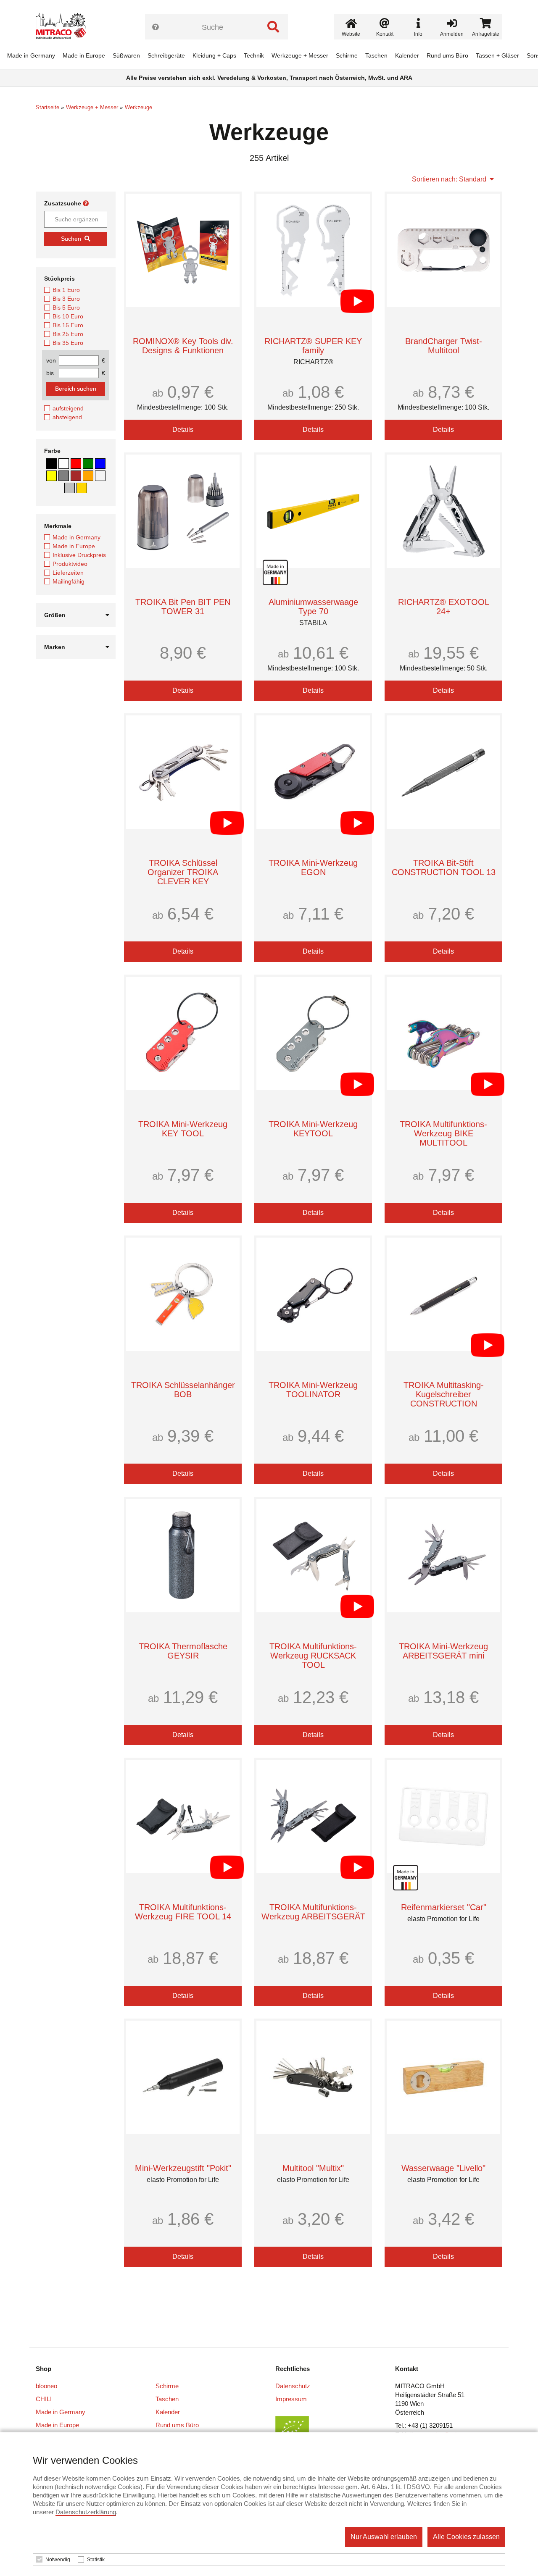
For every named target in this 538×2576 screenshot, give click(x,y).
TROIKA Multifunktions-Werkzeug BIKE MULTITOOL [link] (443, 1133)
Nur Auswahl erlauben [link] (384, 2537)
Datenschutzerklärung (86, 2512)
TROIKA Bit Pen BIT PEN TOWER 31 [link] (183, 607)
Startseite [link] (47, 107)
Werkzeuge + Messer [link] (300, 55)
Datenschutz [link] (293, 2386)
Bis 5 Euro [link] (66, 308)
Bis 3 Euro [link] (66, 299)
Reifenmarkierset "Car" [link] (444, 1907)
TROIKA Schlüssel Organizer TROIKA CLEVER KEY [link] (183, 872)
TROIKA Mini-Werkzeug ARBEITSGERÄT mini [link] (443, 1651)
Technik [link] (254, 55)
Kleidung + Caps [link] (214, 55)
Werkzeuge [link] (138, 107)
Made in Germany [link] (31, 55)
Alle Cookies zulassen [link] (466, 2537)
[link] (64, 27)
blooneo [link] (46, 2386)
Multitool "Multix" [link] (313, 2168)
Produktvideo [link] (70, 564)
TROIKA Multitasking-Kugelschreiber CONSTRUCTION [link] (444, 1394)
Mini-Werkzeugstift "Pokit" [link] (183, 2168)
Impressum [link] (291, 2399)
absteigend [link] (67, 417)
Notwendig (58, 2560)
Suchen (71, 239)
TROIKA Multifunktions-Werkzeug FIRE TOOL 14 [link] (183, 1912)
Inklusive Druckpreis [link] (79, 555)
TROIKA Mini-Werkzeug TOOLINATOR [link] (313, 1390)
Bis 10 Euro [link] (68, 316)
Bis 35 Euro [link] (68, 343)
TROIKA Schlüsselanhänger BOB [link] (183, 1390)
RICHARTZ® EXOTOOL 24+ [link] (444, 607)
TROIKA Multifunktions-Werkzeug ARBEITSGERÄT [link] (313, 1912)
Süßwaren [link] (126, 55)
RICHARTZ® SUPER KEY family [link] (313, 346)
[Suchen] (273, 27)
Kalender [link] (407, 55)
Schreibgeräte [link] (166, 55)
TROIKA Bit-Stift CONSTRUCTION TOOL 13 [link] (444, 867)
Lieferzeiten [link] (68, 573)
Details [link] (183, 430)
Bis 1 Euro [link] (66, 290)
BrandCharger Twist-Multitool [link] (444, 346)
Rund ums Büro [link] (447, 55)
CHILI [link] (44, 2399)
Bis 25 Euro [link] (68, 334)
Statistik (96, 2560)
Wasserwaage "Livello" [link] (443, 2168)
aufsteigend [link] (68, 408)
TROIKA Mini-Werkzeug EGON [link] (313, 867)
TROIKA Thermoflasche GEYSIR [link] (183, 1651)
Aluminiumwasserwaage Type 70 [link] (313, 607)
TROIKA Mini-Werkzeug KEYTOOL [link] (313, 1129)
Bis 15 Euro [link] (68, 325)
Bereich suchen (76, 389)
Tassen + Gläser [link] (497, 55)
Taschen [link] (376, 55)
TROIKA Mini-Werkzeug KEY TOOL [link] (183, 1129)
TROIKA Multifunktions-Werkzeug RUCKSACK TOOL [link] (313, 1656)
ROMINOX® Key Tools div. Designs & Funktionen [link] (183, 346)
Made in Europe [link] (84, 55)
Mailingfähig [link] (69, 581)
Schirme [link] (347, 55)
